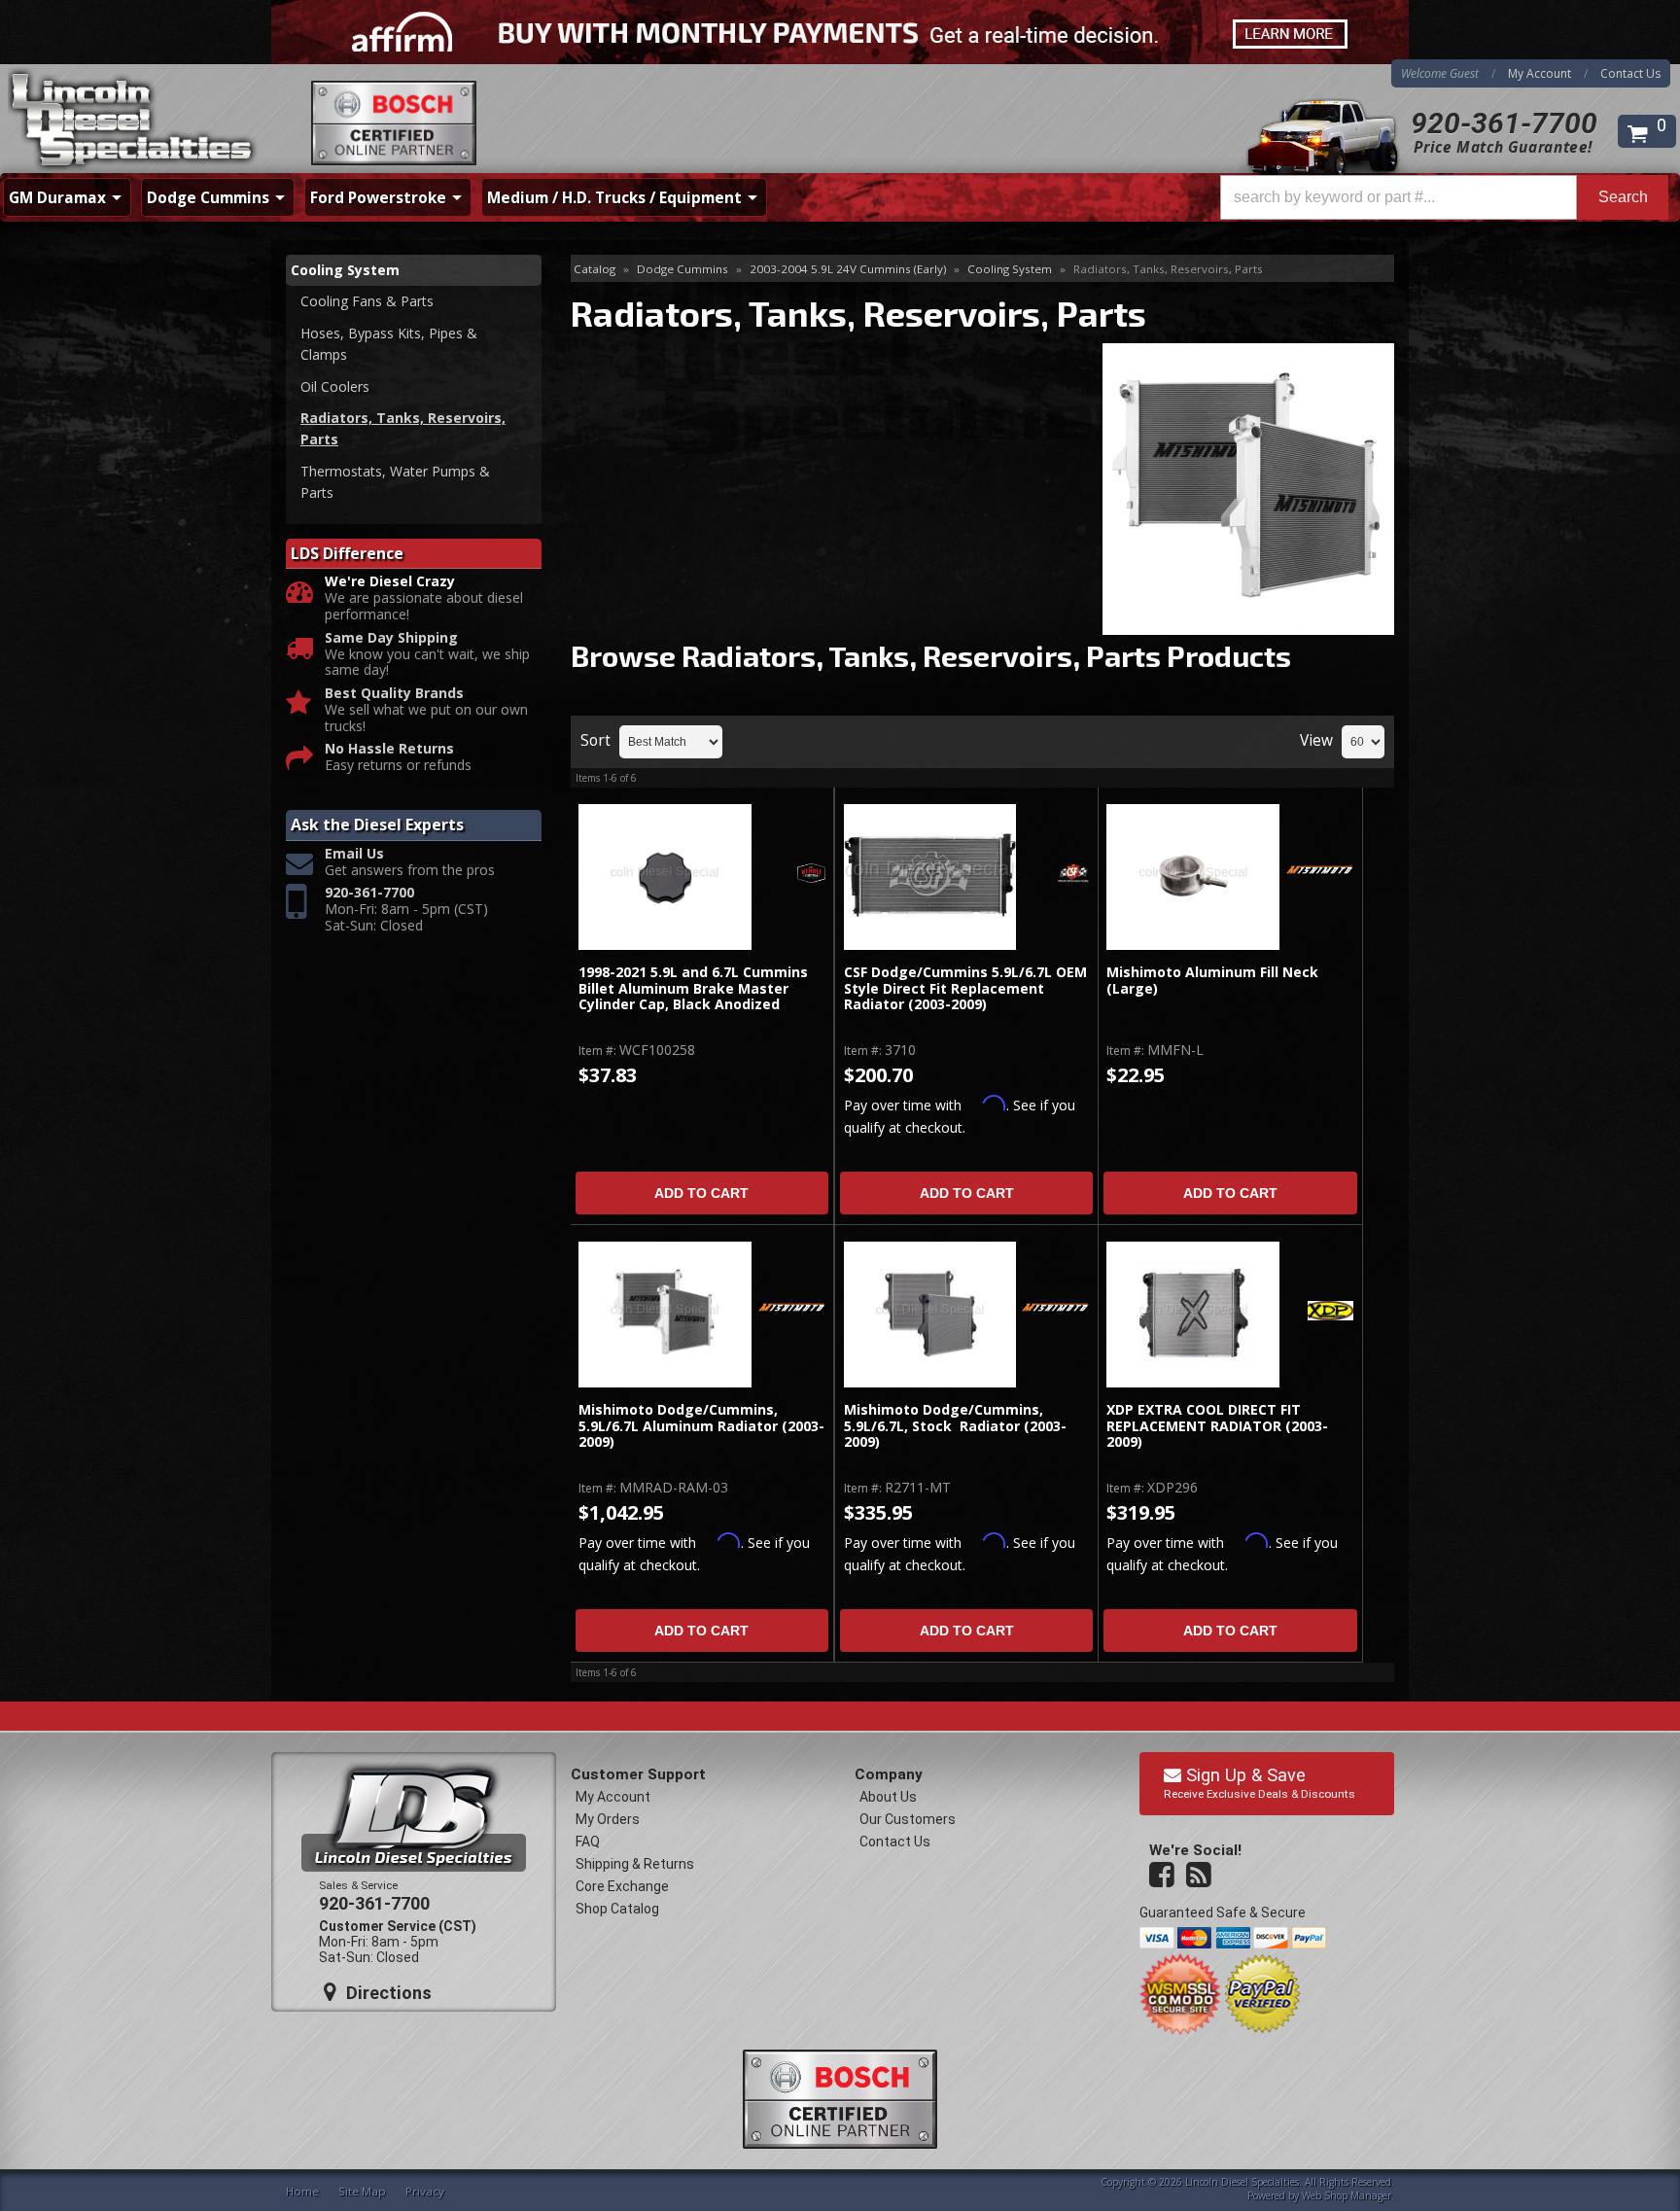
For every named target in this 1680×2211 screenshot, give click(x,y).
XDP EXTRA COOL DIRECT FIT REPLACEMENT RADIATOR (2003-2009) (1217, 1426)
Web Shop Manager (1347, 2195)
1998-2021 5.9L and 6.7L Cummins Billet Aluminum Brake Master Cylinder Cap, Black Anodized (693, 989)
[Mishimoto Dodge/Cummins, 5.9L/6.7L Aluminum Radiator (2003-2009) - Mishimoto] (791, 1309)
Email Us (354, 854)
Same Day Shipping (391, 638)
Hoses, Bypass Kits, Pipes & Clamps (389, 344)
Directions (386, 1993)
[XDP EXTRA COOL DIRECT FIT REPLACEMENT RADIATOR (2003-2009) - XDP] (1330, 1312)
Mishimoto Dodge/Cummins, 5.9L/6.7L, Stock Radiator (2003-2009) (955, 1426)
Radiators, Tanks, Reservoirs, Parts (403, 428)
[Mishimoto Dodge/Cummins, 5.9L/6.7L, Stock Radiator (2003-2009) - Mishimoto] (1055, 1309)
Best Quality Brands (394, 694)
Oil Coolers (335, 386)
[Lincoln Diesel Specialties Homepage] (133, 122)
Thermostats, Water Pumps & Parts (395, 482)
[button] (1444, 197)
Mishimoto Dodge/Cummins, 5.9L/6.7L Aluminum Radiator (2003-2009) (701, 1426)
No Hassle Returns (389, 749)
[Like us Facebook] (1164, 1876)
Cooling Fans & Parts (367, 301)
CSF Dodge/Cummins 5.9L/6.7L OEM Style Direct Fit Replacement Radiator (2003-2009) (965, 989)
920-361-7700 (1504, 123)
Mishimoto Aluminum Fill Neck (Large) (1212, 981)
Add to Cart (701, 1193)
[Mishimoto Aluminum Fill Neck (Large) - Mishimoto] (1319, 871)
